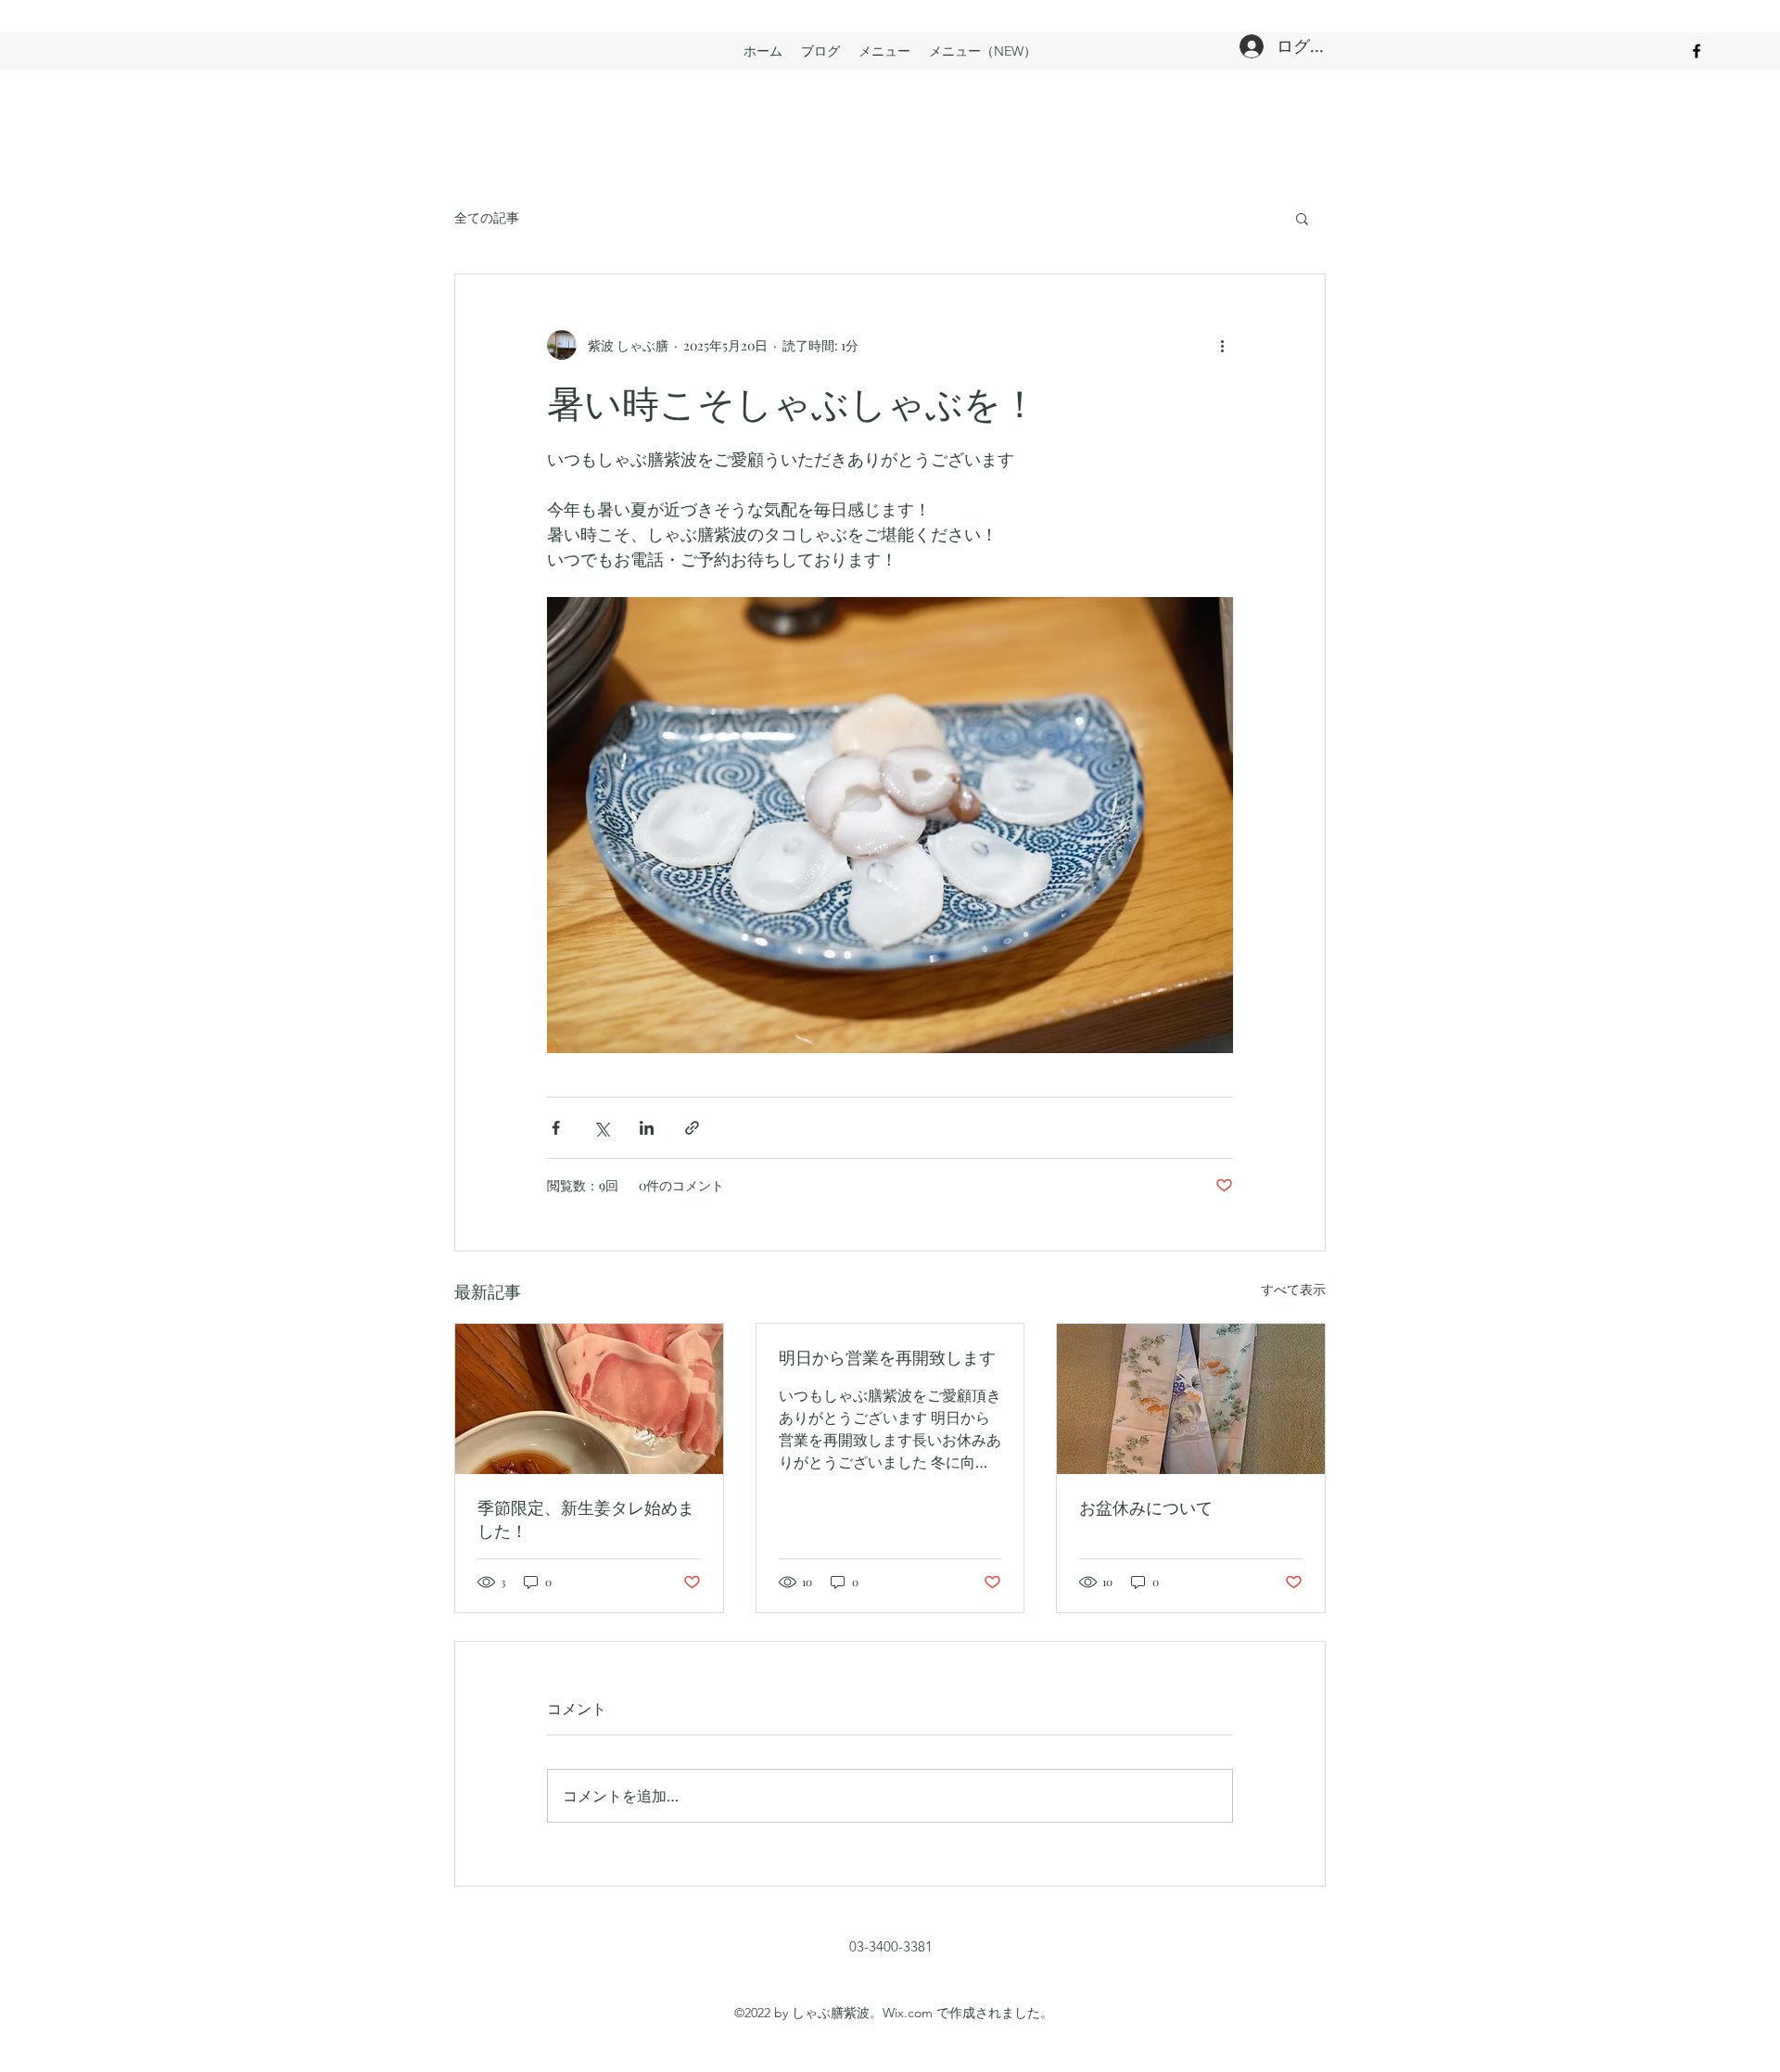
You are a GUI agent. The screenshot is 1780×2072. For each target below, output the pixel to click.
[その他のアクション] (1222, 345)
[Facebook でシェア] (556, 1128)
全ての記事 (487, 217)
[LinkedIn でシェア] (647, 1128)
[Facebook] (1697, 51)
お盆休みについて (1146, 1507)
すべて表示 (1293, 1289)
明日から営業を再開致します (887, 1357)
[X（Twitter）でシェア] (601, 1128)
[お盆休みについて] (1191, 1399)
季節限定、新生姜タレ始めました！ (586, 1519)
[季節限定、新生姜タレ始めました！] (589, 1399)
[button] (1302, 218)
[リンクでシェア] (692, 1128)
